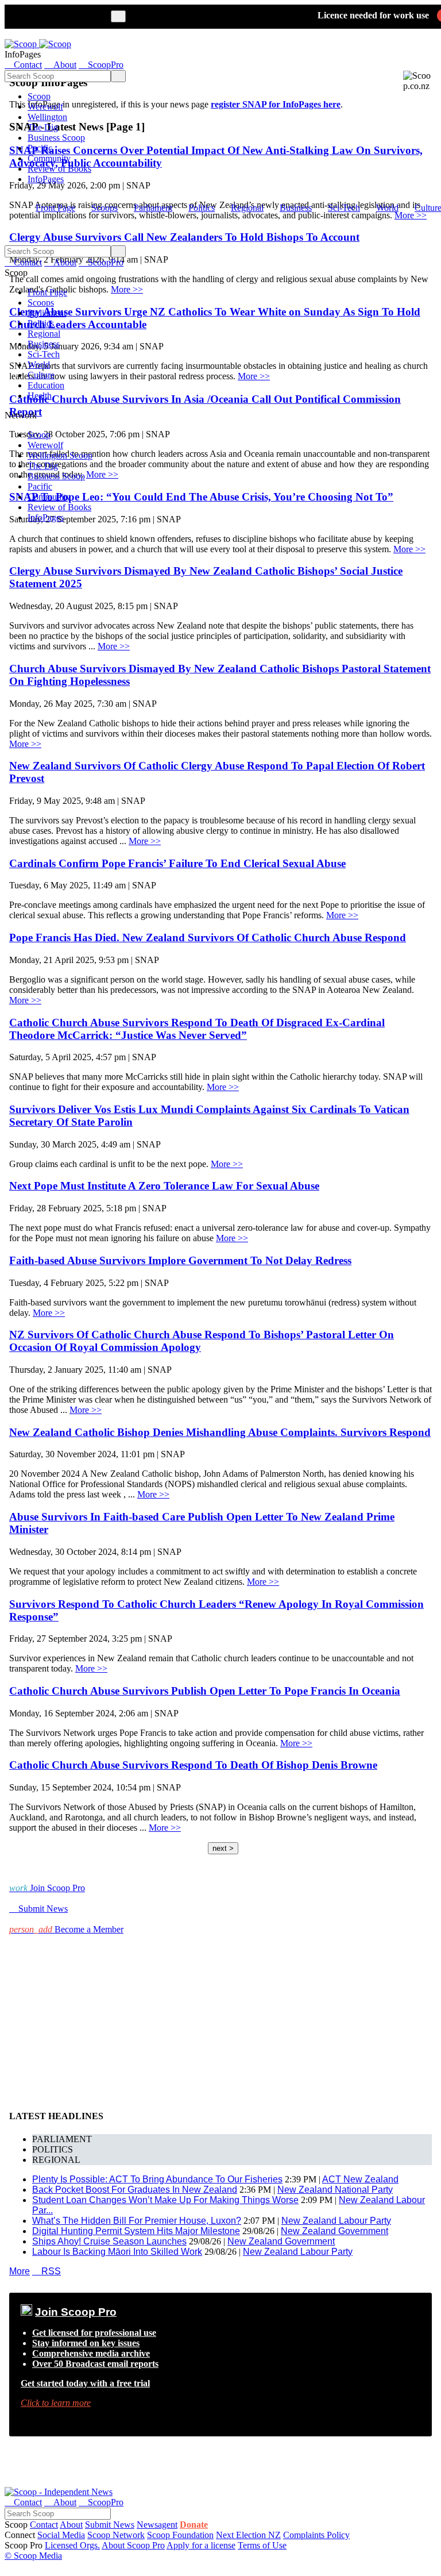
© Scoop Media (33, 2556)
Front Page (55, 208)
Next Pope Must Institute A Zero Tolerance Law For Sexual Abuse (164, 1186)
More (20, 2271)
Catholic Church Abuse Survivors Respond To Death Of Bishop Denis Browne (193, 1765)
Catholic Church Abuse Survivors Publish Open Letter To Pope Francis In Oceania (205, 1691)
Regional (247, 208)
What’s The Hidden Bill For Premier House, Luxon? (137, 2221)
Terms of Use (262, 2545)
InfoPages (46, 179)
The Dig (43, 127)
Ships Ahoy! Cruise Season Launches (109, 2241)
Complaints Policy (316, 2535)
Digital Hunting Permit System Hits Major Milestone (136, 2231)
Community (49, 158)
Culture (41, 375)
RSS (47, 2271)
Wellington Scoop (60, 455)
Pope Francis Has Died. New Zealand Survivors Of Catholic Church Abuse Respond (208, 937)
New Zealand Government (334, 2231)
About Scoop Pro (133, 2545)
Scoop (39, 96)
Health (40, 396)
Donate (194, 2525)
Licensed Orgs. (72, 2545)
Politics (202, 208)
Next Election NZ (248, 2535)
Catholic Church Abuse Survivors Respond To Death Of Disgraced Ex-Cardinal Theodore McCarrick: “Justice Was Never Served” (197, 1029)
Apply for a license (201, 2545)
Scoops (105, 208)
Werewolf (45, 107)
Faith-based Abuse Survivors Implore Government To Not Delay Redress (180, 1260)
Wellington (47, 117)
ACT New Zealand (360, 2179)
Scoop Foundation (180, 2535)
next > (223, 1848)
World (387, 208)
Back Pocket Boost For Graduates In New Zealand (135, 2190)
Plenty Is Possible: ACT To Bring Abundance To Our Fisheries (157, 2179)
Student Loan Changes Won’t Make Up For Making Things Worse (165, 2200)
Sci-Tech (344, 208)
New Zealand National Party (335, 2190)
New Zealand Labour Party (336, 2221)
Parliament (153, 208)
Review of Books (59, 169)
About (71, 2525)
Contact (44, 2525)
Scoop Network (116, 2535)
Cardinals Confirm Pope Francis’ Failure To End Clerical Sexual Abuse (177, 863)
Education (46, 385)
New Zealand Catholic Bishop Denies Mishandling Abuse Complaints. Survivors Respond (220, 1432)
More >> (409, 549)
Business (296, 208)
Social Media (61, 2535)
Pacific (40, 148)
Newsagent (157, 2525)
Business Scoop (56, 138)
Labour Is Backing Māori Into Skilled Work (117, 2252)
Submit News (110, 2525)
